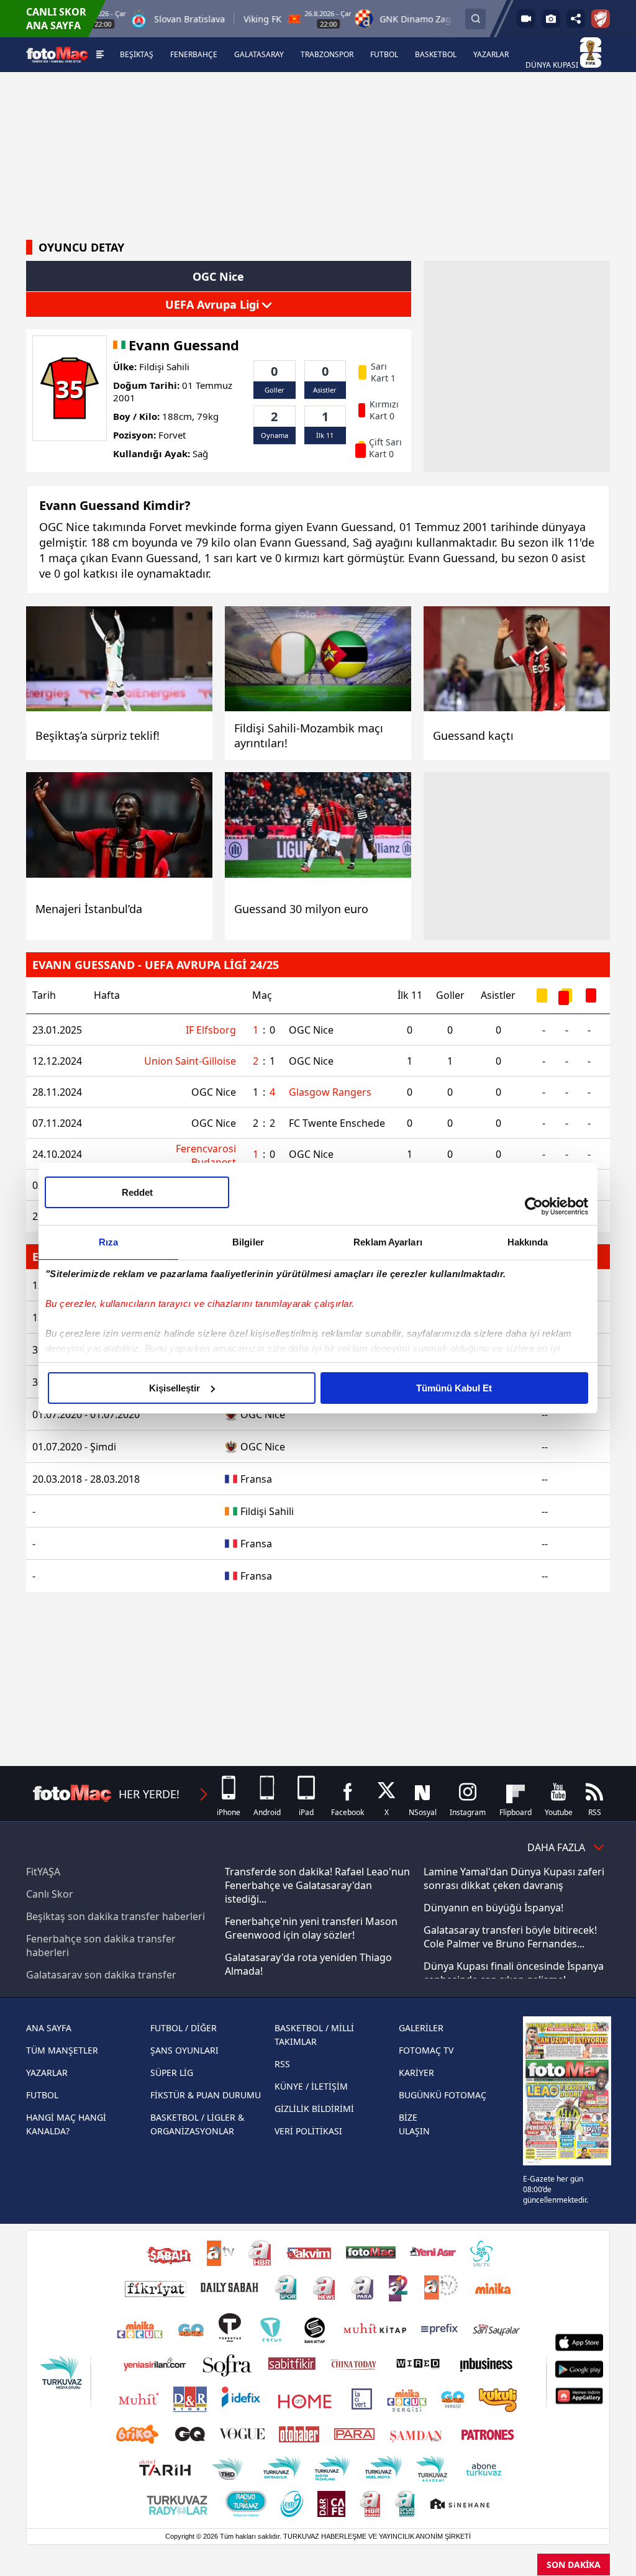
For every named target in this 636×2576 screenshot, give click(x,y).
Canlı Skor (50, 1894)
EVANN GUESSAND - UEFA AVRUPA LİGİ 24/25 (156, 965)
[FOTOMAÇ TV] (526, 19)
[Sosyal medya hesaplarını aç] (576, 19)
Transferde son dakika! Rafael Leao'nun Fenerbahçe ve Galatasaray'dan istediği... (317, 1885)
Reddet (137, 1192)
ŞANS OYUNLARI (184, 2050)
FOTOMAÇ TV (426, 2050)
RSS (282, 2064)
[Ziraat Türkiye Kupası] (601, 19)
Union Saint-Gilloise (190, 1061)
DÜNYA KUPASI (553, 65)
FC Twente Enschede (337, 1123)
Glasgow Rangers (330, 1092)
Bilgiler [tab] (248, 1242)
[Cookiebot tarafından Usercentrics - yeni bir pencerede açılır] (534, 1206)
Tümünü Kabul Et (454, 1388)
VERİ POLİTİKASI (308, 2131)
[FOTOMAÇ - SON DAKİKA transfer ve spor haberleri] (57, 54)
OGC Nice (311, 1030)
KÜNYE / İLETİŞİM (311, 2086)
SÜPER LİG (172, 2073)
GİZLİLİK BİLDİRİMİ (314, 2109)
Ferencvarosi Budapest (206, 1154)
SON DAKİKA (574, 2565)
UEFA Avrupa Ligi (214, 304)
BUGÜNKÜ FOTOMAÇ (443, 2095)
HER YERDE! (149, 1794)
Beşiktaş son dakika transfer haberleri (116, 1916)
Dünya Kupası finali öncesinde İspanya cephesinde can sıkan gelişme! (514, 1973)
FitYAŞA (43, 1872)
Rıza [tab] (108, 1242)
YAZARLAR (47, 2073)
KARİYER (416, 2073)
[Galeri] (551, 19)
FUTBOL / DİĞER (184, 2028)
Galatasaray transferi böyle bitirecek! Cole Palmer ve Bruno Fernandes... (510, 1937)
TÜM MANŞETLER (62, 2050)
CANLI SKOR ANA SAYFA (56, 19)
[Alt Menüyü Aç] (100, 55)
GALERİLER (421, 2028)
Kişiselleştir (175, 1388)
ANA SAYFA (49, 2028)
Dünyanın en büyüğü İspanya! (493, 1908)
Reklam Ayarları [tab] (388, 1242)
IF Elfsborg (211, 1030)
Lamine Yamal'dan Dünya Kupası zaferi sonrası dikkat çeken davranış (514, 1878)
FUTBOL (42, 2095)
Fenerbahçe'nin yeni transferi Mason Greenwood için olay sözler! (311, 1928)
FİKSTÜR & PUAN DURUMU (206, 2095)
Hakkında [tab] (528, 1242)
